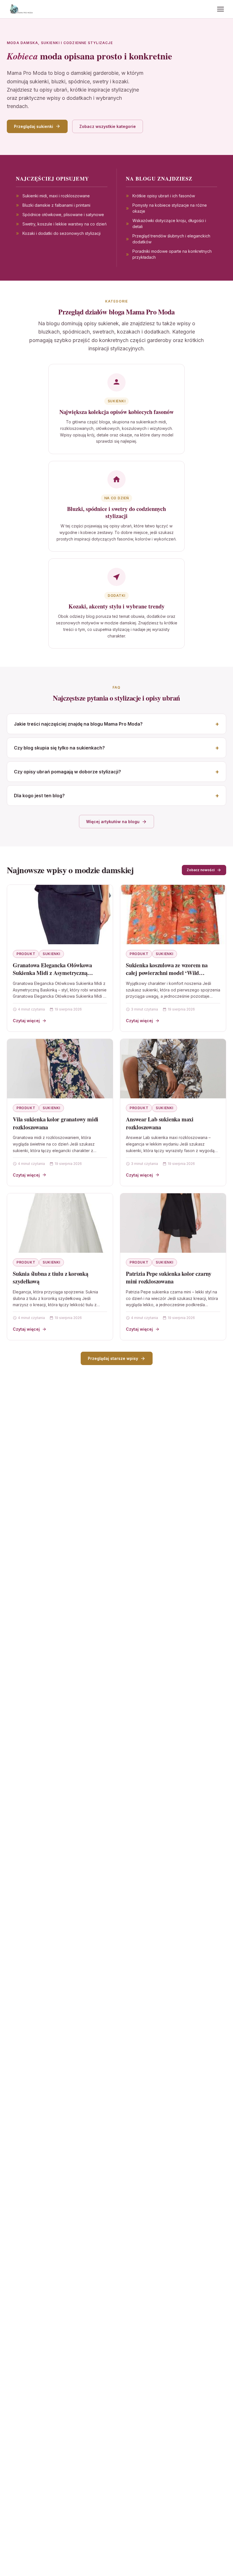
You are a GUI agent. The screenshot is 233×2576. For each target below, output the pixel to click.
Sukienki (51, 954)
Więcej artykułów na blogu (113, 822)
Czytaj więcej (26, 1021)
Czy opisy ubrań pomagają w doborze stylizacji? (67, 772)
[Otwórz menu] (220, 9)
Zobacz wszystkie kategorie (108, 126)
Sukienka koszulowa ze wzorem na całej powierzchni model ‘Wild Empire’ (167, 973)
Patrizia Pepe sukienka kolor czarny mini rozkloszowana (169, 1278)
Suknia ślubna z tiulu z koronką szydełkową (51, 1278)
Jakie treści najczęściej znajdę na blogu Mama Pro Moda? (78, 724)
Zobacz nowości (201, 870)
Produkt (26, 954)
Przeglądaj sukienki (34, 126)
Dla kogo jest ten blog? (39, 796)
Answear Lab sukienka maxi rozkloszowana (160, 1123)
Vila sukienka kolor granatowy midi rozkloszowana (56, 1123)
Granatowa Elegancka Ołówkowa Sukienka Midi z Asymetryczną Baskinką (52, 973)
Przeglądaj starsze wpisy (113, 1358)
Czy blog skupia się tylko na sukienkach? (59, 748)
